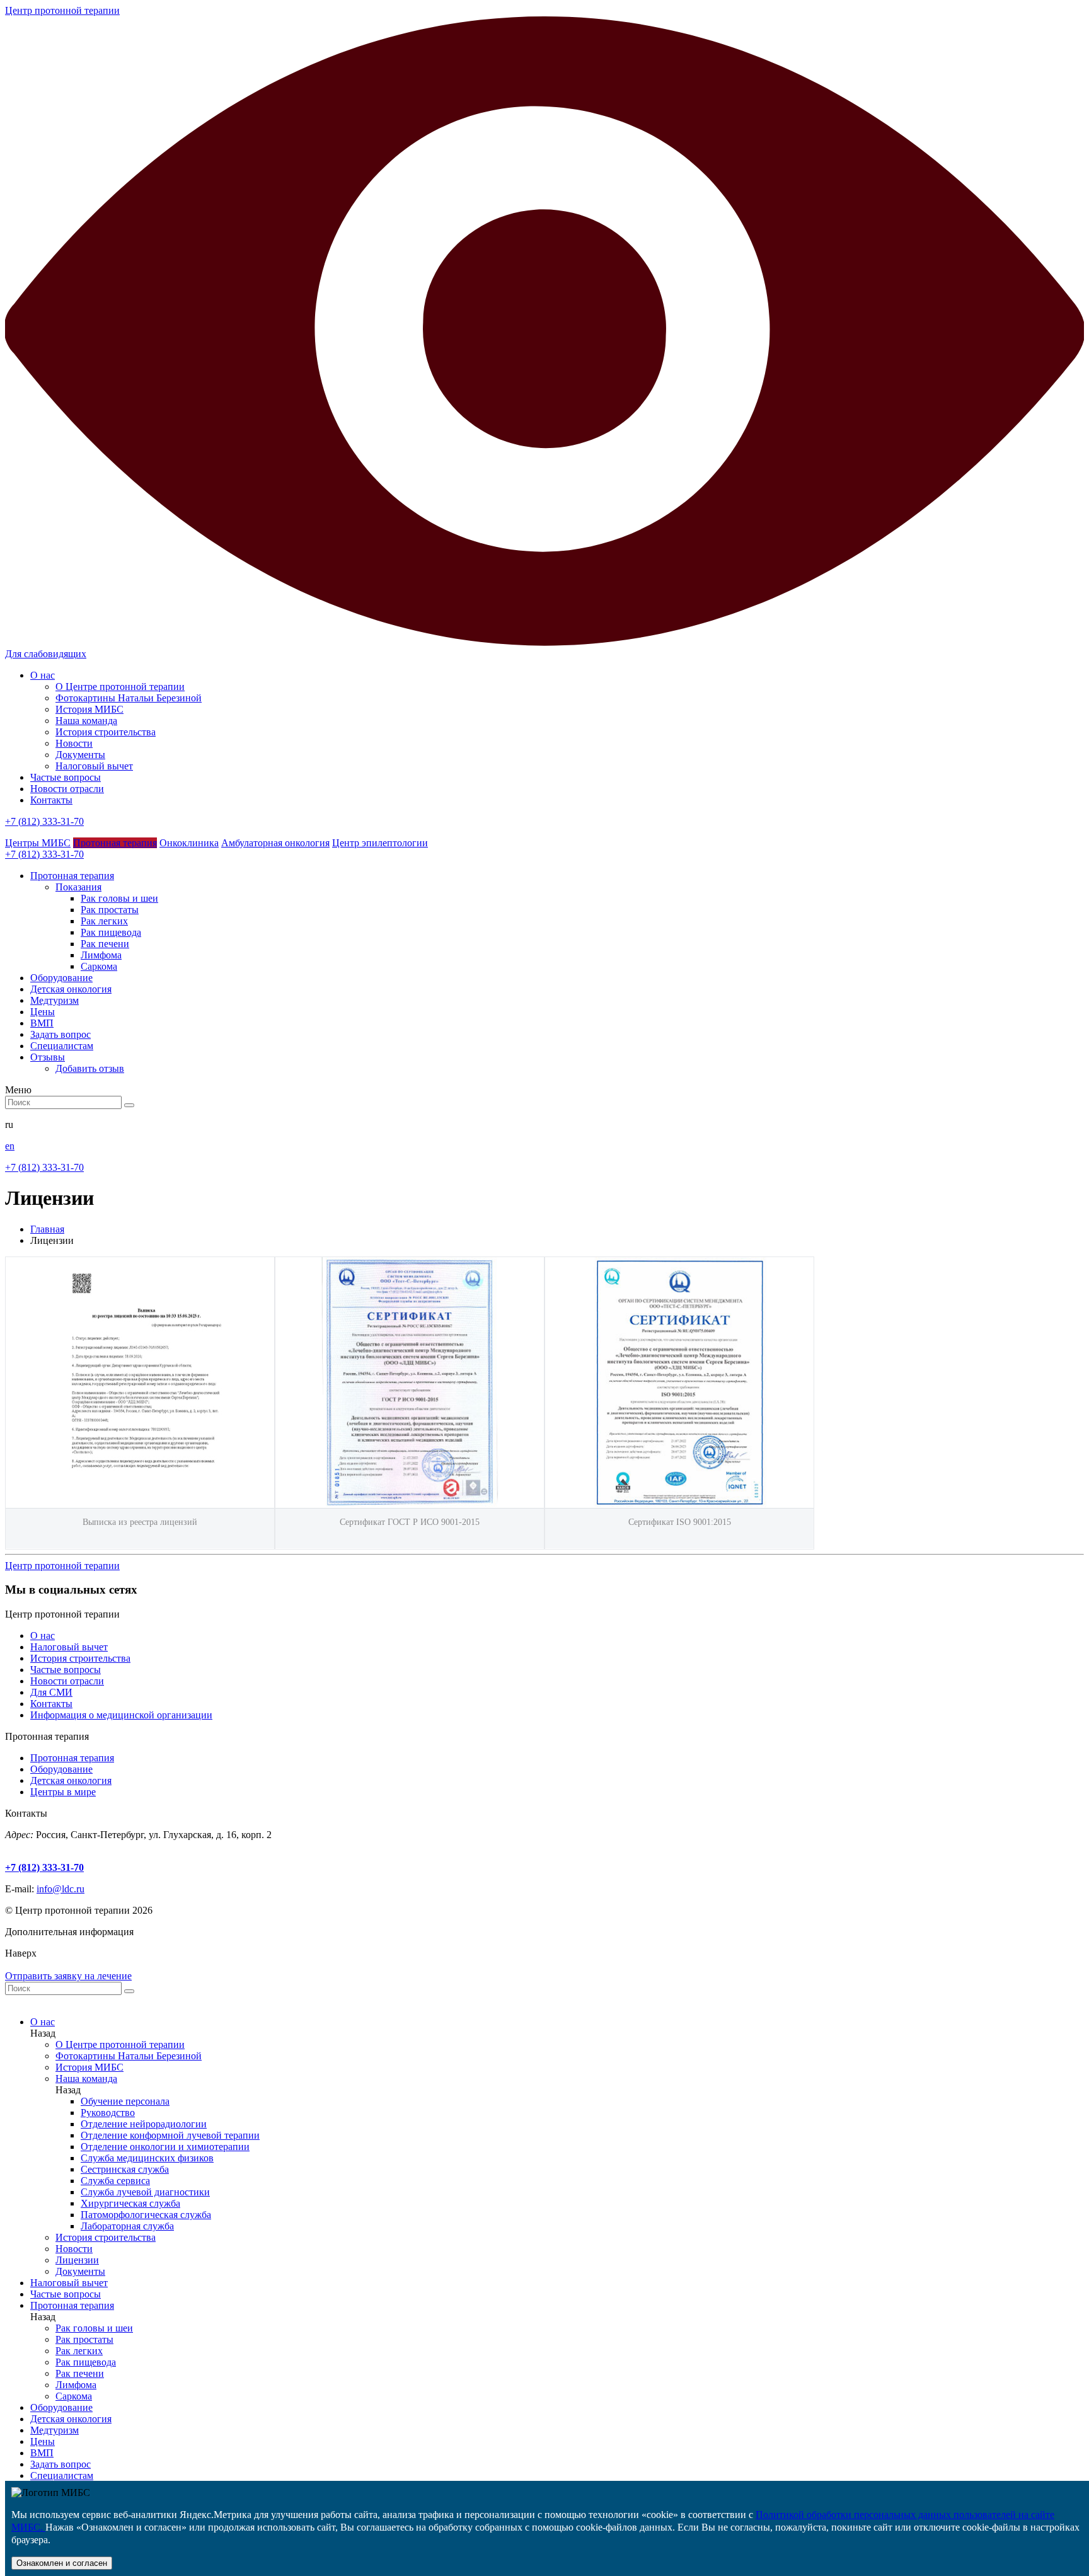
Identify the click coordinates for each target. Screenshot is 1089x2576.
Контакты (51, 800)
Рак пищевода (111, 932)
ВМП (42, 2453)
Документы (80, 755)
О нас (43, 675)
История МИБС (89, 709)
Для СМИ (51, 1692)
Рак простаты (110, 910)
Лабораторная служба (127, 2226)
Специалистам (62, 2475)
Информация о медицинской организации (121, 1715)
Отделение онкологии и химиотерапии (165, 2147)
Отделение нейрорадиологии (144, 2124)
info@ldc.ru (60, 1889)
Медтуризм (55, 2430)
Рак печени (105, 944)
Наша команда (86, 721)
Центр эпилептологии (380, 843)
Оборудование (61, 1769)
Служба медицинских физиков (147, 2158)
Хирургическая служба (130, 2203)
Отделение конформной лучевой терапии (170, 2135)
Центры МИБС (38, 843)
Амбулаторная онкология (275, 843)
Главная (47, 1229)
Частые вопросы (66, 777)
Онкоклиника (189, 843)
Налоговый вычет (94, 766)
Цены (43, 2441)
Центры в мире (63, 1792)
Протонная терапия (115, 843)
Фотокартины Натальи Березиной (129, 698)
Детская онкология (71, 1780)
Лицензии (77, 2260)
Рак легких (104, 921)
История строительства (106, 732)
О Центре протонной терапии (120, 687)
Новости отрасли (67, 789)
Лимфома (101, 955)
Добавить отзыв (90, 1068)
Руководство (108, 2113)
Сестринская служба (125, 2169)
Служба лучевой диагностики (145, 2192)
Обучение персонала (125, 2101)
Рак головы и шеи (119, 898)
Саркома (99, 966)
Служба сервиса (115, 2181)
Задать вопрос (60, 2464)
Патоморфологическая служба (146, 2215)
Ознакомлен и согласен (62, 2563)
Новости (74, 743)
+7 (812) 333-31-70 (44, 821)
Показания (78, 887)
